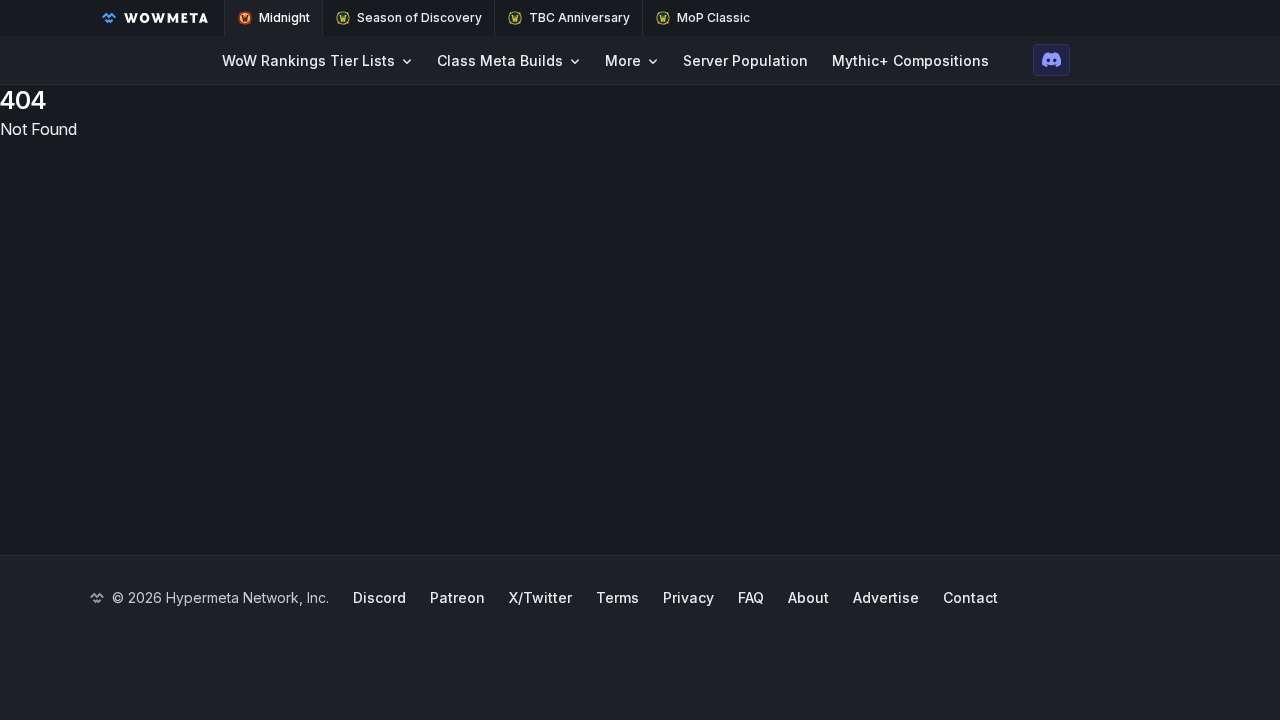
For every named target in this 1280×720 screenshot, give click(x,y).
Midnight (284, 17)
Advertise (886, 597)
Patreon (457, 597)
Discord (379, 597)
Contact (970, 597)
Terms (617, 597)
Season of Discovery (419, 17)
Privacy (688, 597)
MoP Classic (713, 17)
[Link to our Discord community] (1051, 60)
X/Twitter (540, 597)
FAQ (751, 597)
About (808, 597)
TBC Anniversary (579, 17)
